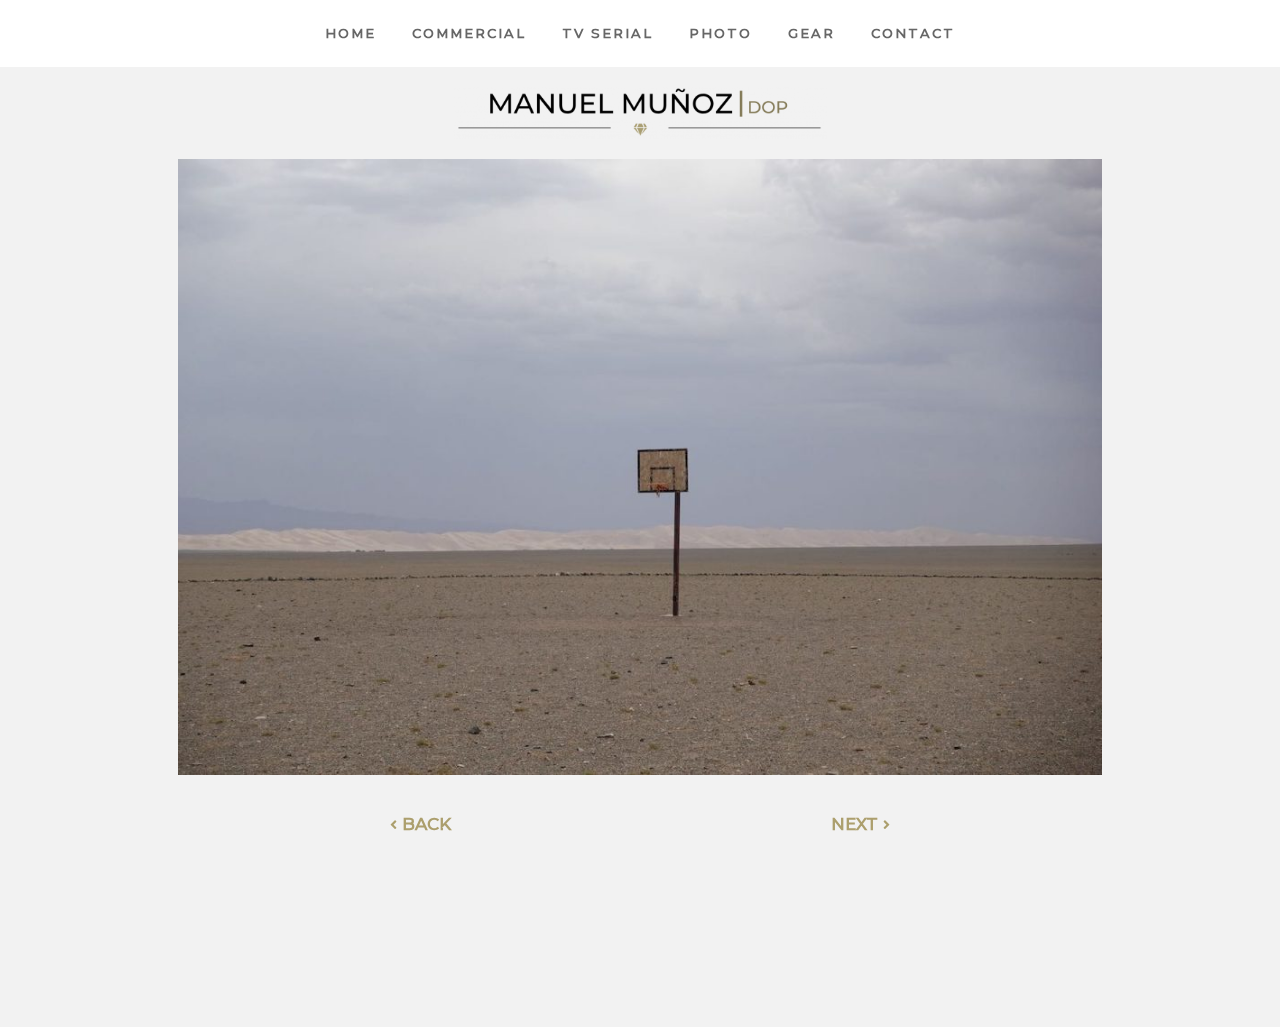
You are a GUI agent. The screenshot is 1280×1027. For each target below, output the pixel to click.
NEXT (857, 824)
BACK (424, 824)
